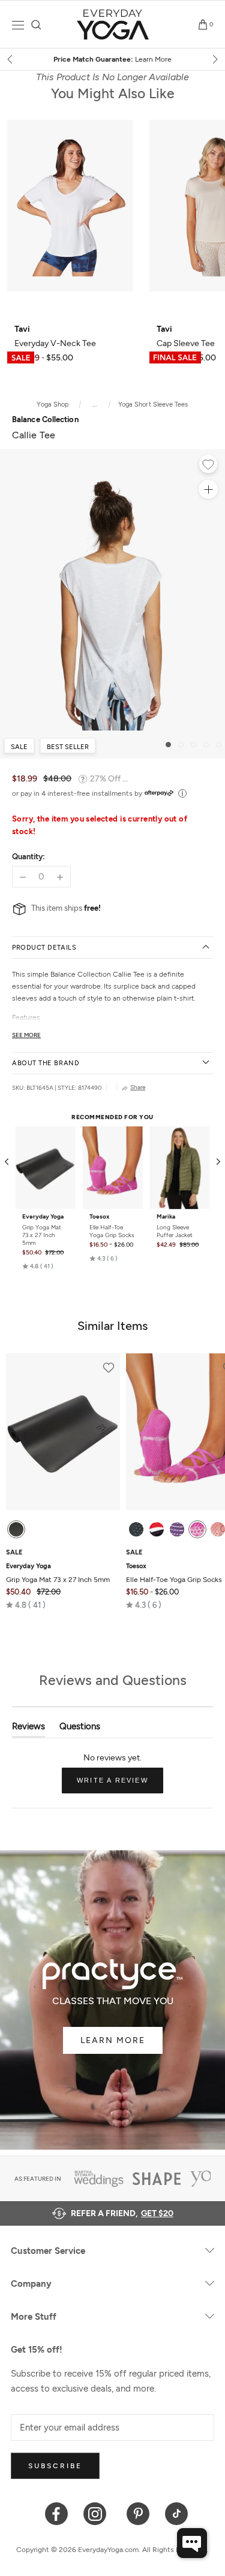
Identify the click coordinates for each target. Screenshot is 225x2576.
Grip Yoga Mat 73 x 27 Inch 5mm (42, 1235)
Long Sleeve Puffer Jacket (175, 1231)
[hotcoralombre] (218, 1529)
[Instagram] (97, 2513)
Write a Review (120, 1785)
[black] (16, 1529)
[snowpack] (136, 1529)
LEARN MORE (113, 2040)
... (94, 404)
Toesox (99, 1217)
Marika (166, 1217)
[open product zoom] (208, 489)
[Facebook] (57, 2513)
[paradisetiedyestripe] (197, 1529)
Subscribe (55, 2466)
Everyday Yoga (43, 1217)
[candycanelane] (157, 1529)
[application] (192, 2543)
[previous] (11, 59)
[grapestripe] (177, 1529)
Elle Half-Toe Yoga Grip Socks (112, 1231)
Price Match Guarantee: (112, 59)
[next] (214, 59)
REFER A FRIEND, (122, 2213)
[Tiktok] (177, 2513)
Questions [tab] (80, 1729)
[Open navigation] (18, 25)
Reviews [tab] (28, 1729)
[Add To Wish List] (208, 466)
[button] (38, 1266)
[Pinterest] (138, 2513)
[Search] (36, 25)
